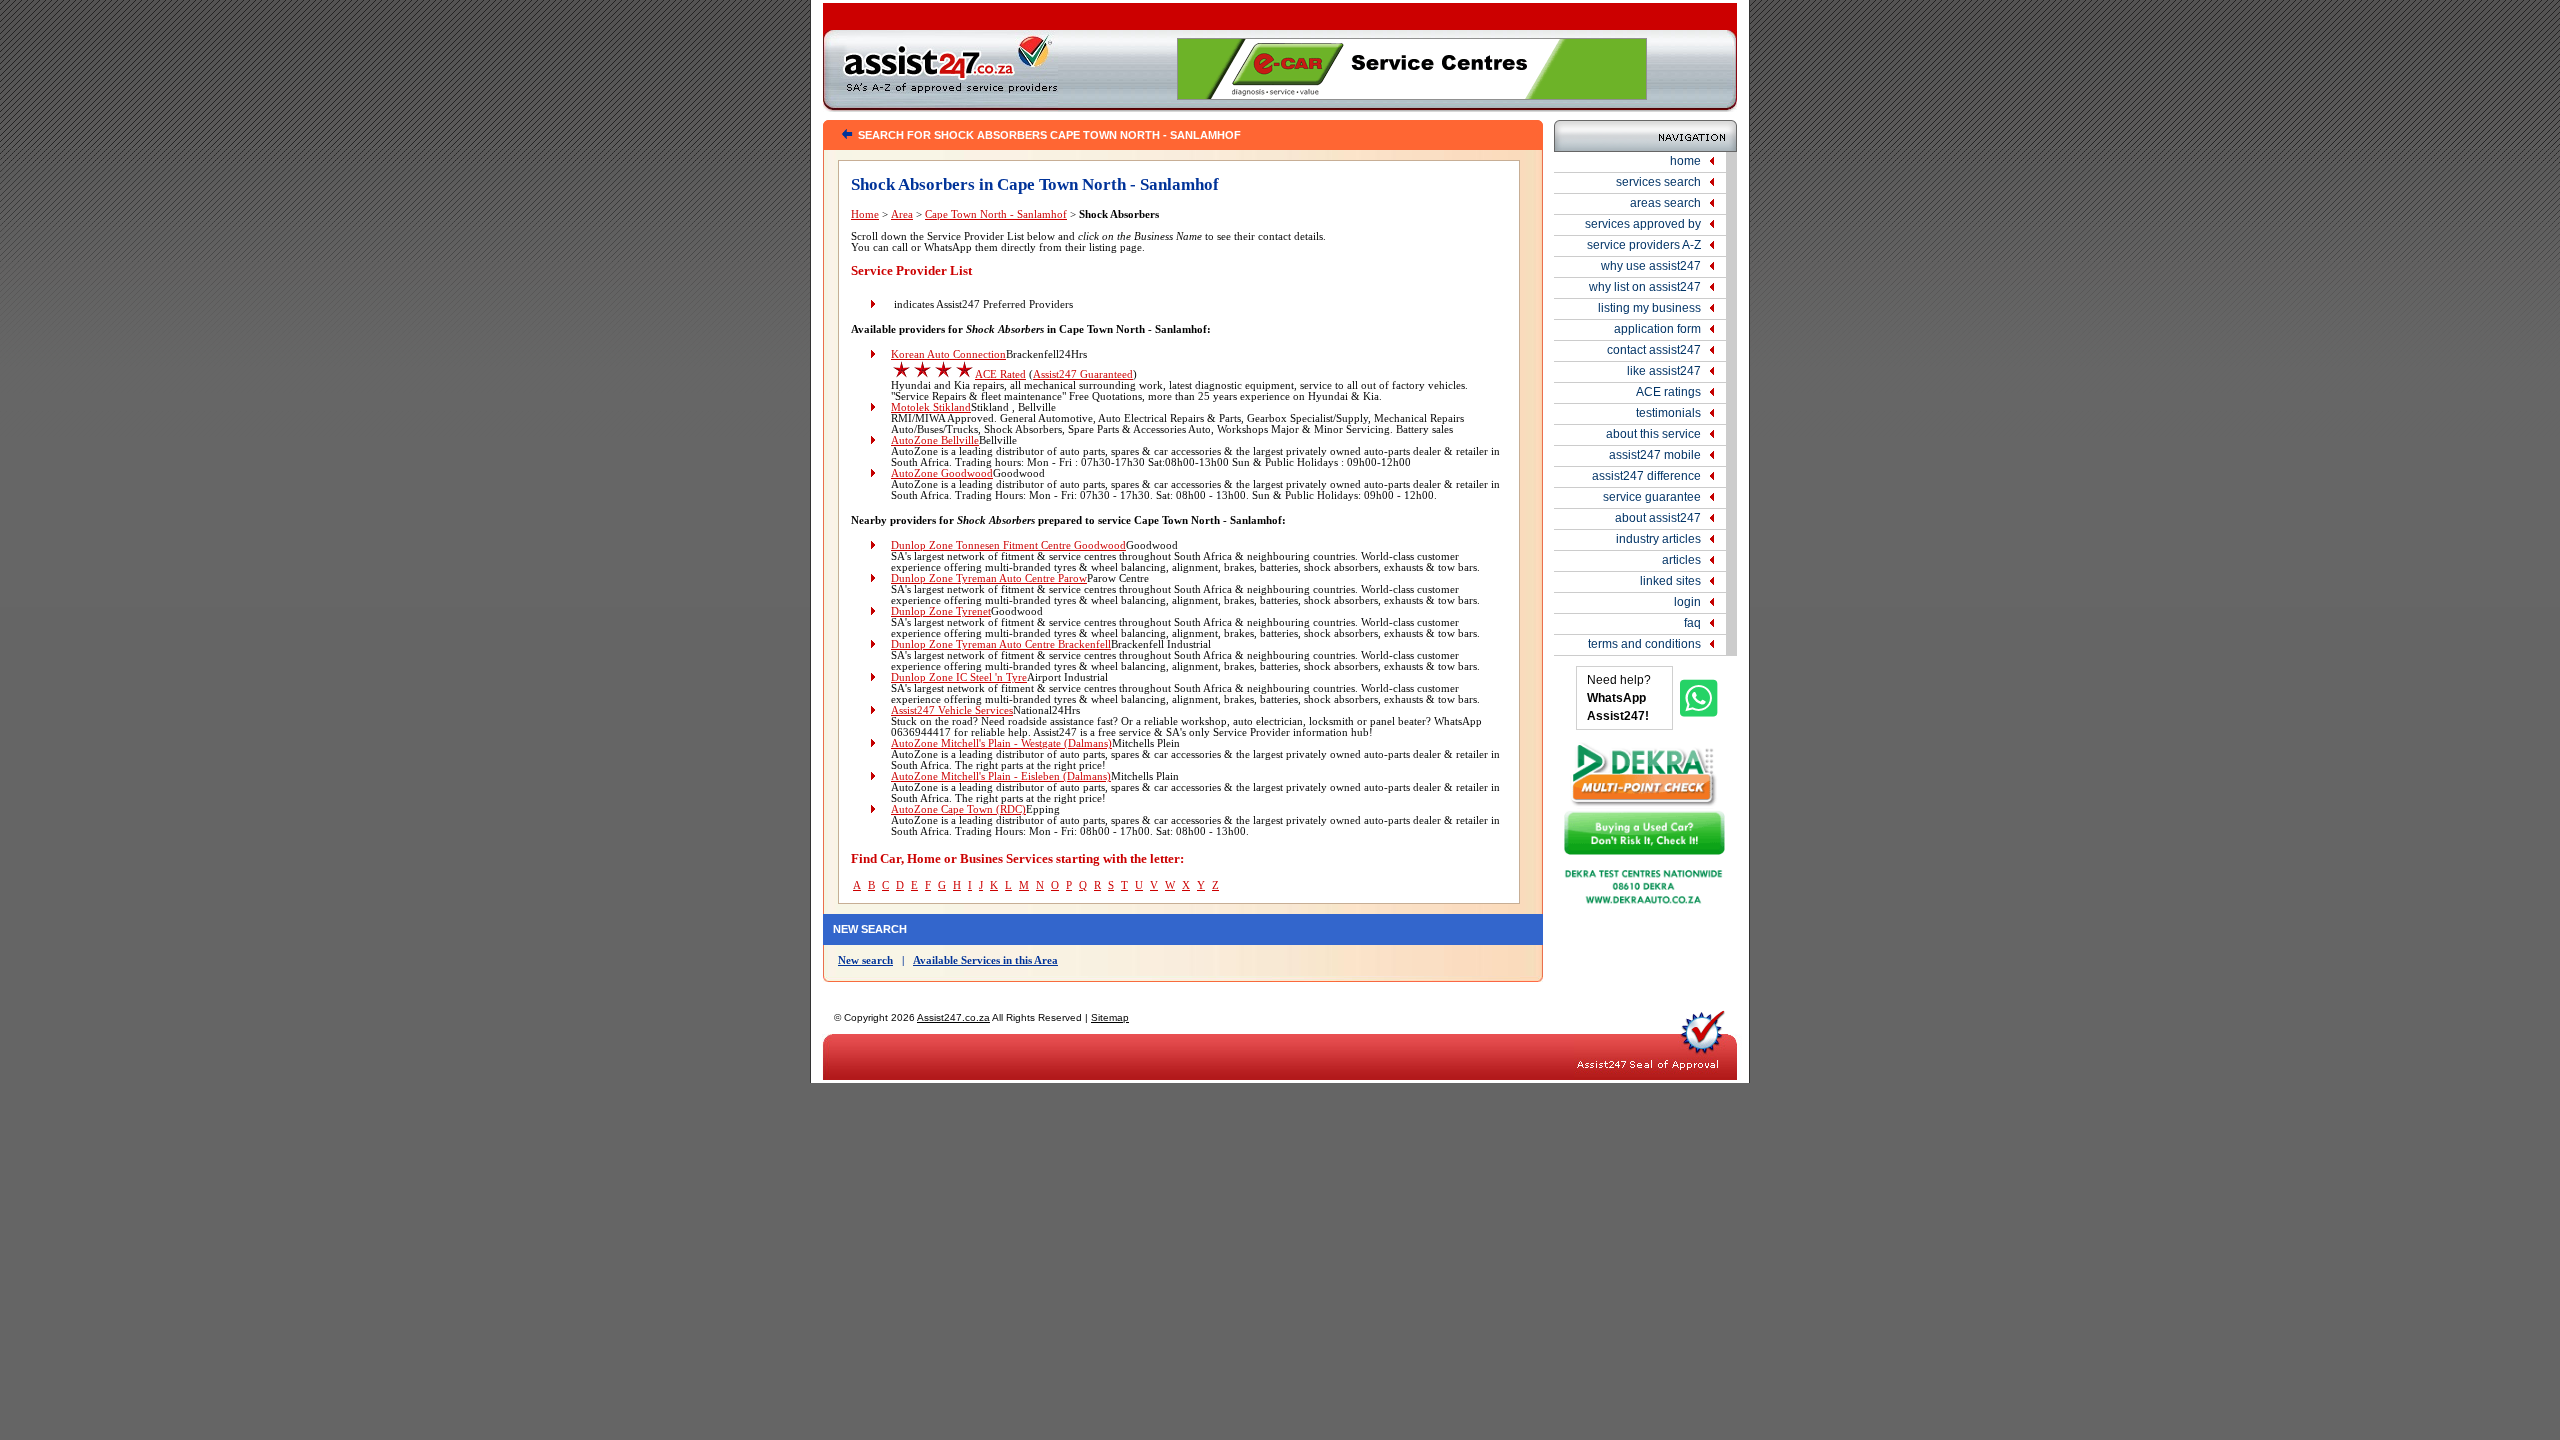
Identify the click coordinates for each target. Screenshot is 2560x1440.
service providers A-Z (1644, 245)
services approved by (1643, 224)
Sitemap (1110, 1017)
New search (865, 960)
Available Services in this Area (985, 960)
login (1687, 602)
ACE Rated (1000, 374)
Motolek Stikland (931, 407)
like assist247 (1664, 371)
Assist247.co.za (953, 1017)
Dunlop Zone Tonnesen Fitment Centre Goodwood (1008, 545)
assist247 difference (1646, 476)
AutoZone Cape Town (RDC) (958, 809)
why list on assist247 (1645, 287)
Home (865, 214)
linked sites (1670, 581)
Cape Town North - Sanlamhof (996, 214)
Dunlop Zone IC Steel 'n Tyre (959, 677)
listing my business (1649, 308)
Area (902, 214)
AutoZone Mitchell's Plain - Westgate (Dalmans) (1001, 743)
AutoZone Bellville (935, 440)
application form (1657, 329)
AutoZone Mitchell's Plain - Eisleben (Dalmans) (1001, 776)
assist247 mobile (1655, 455)
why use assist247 (1651, 266)
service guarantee (1652, 497)
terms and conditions (1644, 644)
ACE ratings (1668, 392)
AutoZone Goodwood (942, 473)
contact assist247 (1654, 350)
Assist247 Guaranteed (1083, 374)
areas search (1665, 203)
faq (1692, 623)
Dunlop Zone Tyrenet (941, 611)
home (1685, 161)
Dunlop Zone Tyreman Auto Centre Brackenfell (1001, 644)
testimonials (1668, 413)
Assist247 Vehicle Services (952, 710)
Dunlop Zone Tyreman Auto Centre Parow (989, 578)
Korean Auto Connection (948, 354)
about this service (1653, 434)
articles (1681, 560)
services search (1658, 182)
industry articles (1658, 539)
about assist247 (1658, 518)
